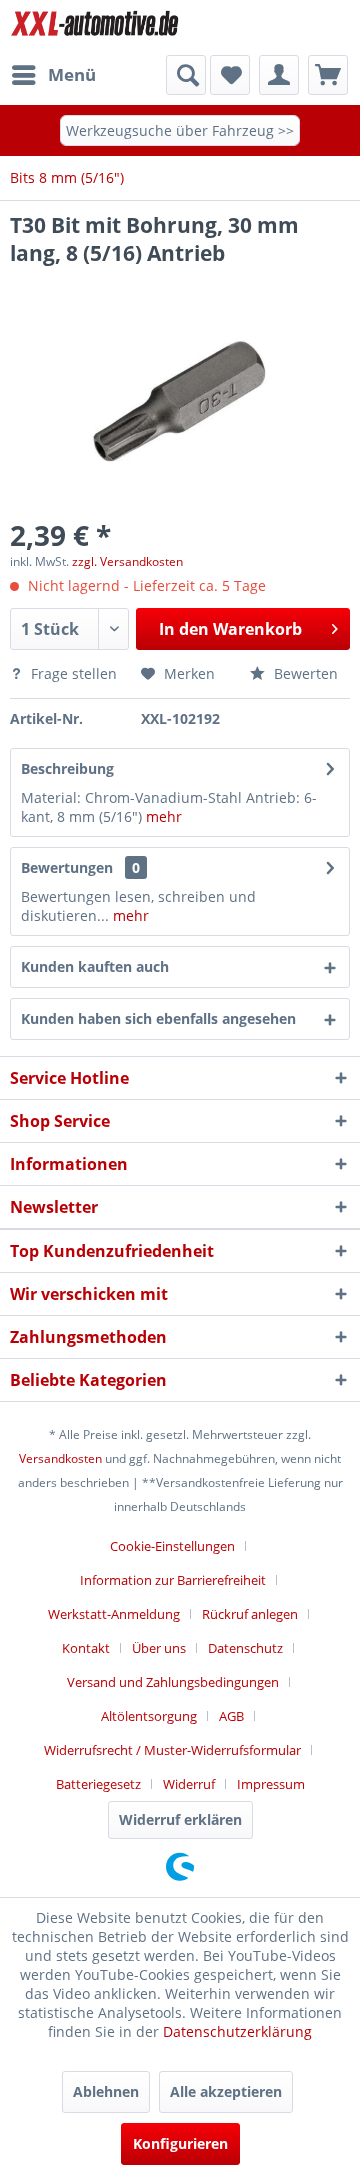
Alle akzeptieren (226, 2091)
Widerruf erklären (180, 1819)
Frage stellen (74, 673)
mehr (164, 816)
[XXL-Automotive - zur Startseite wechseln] (95, 27)
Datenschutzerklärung (237, 2031)
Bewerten (304, 673)
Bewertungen (67, 867)
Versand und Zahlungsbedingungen (173, 1682)
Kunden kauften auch (95, 966)
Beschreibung (67, 768)
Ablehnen (106, 2091)
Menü (72, 74)
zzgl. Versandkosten (127, 561)
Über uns (159, 1648)
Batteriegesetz (98, 1784)
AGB (231, 1716)
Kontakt (86, 1648)
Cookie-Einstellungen (172, 1546)
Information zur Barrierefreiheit (173, 1580)
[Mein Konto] (279, 75)
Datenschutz (245, 1648)
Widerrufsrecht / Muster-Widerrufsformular (172, 1750)
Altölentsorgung (149, 1716)
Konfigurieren (180, 2143)
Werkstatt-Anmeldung (114, 1614)
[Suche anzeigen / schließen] (186, 75)
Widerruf (189, 1784)
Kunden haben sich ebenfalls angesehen (158, 1018)
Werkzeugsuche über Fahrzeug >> (180, 130)
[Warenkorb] (328, 75)
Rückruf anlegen (250, 1614)
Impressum (271, 1784)
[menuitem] (53, 75)
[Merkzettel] (230, 75)
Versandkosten (60, 1458)
